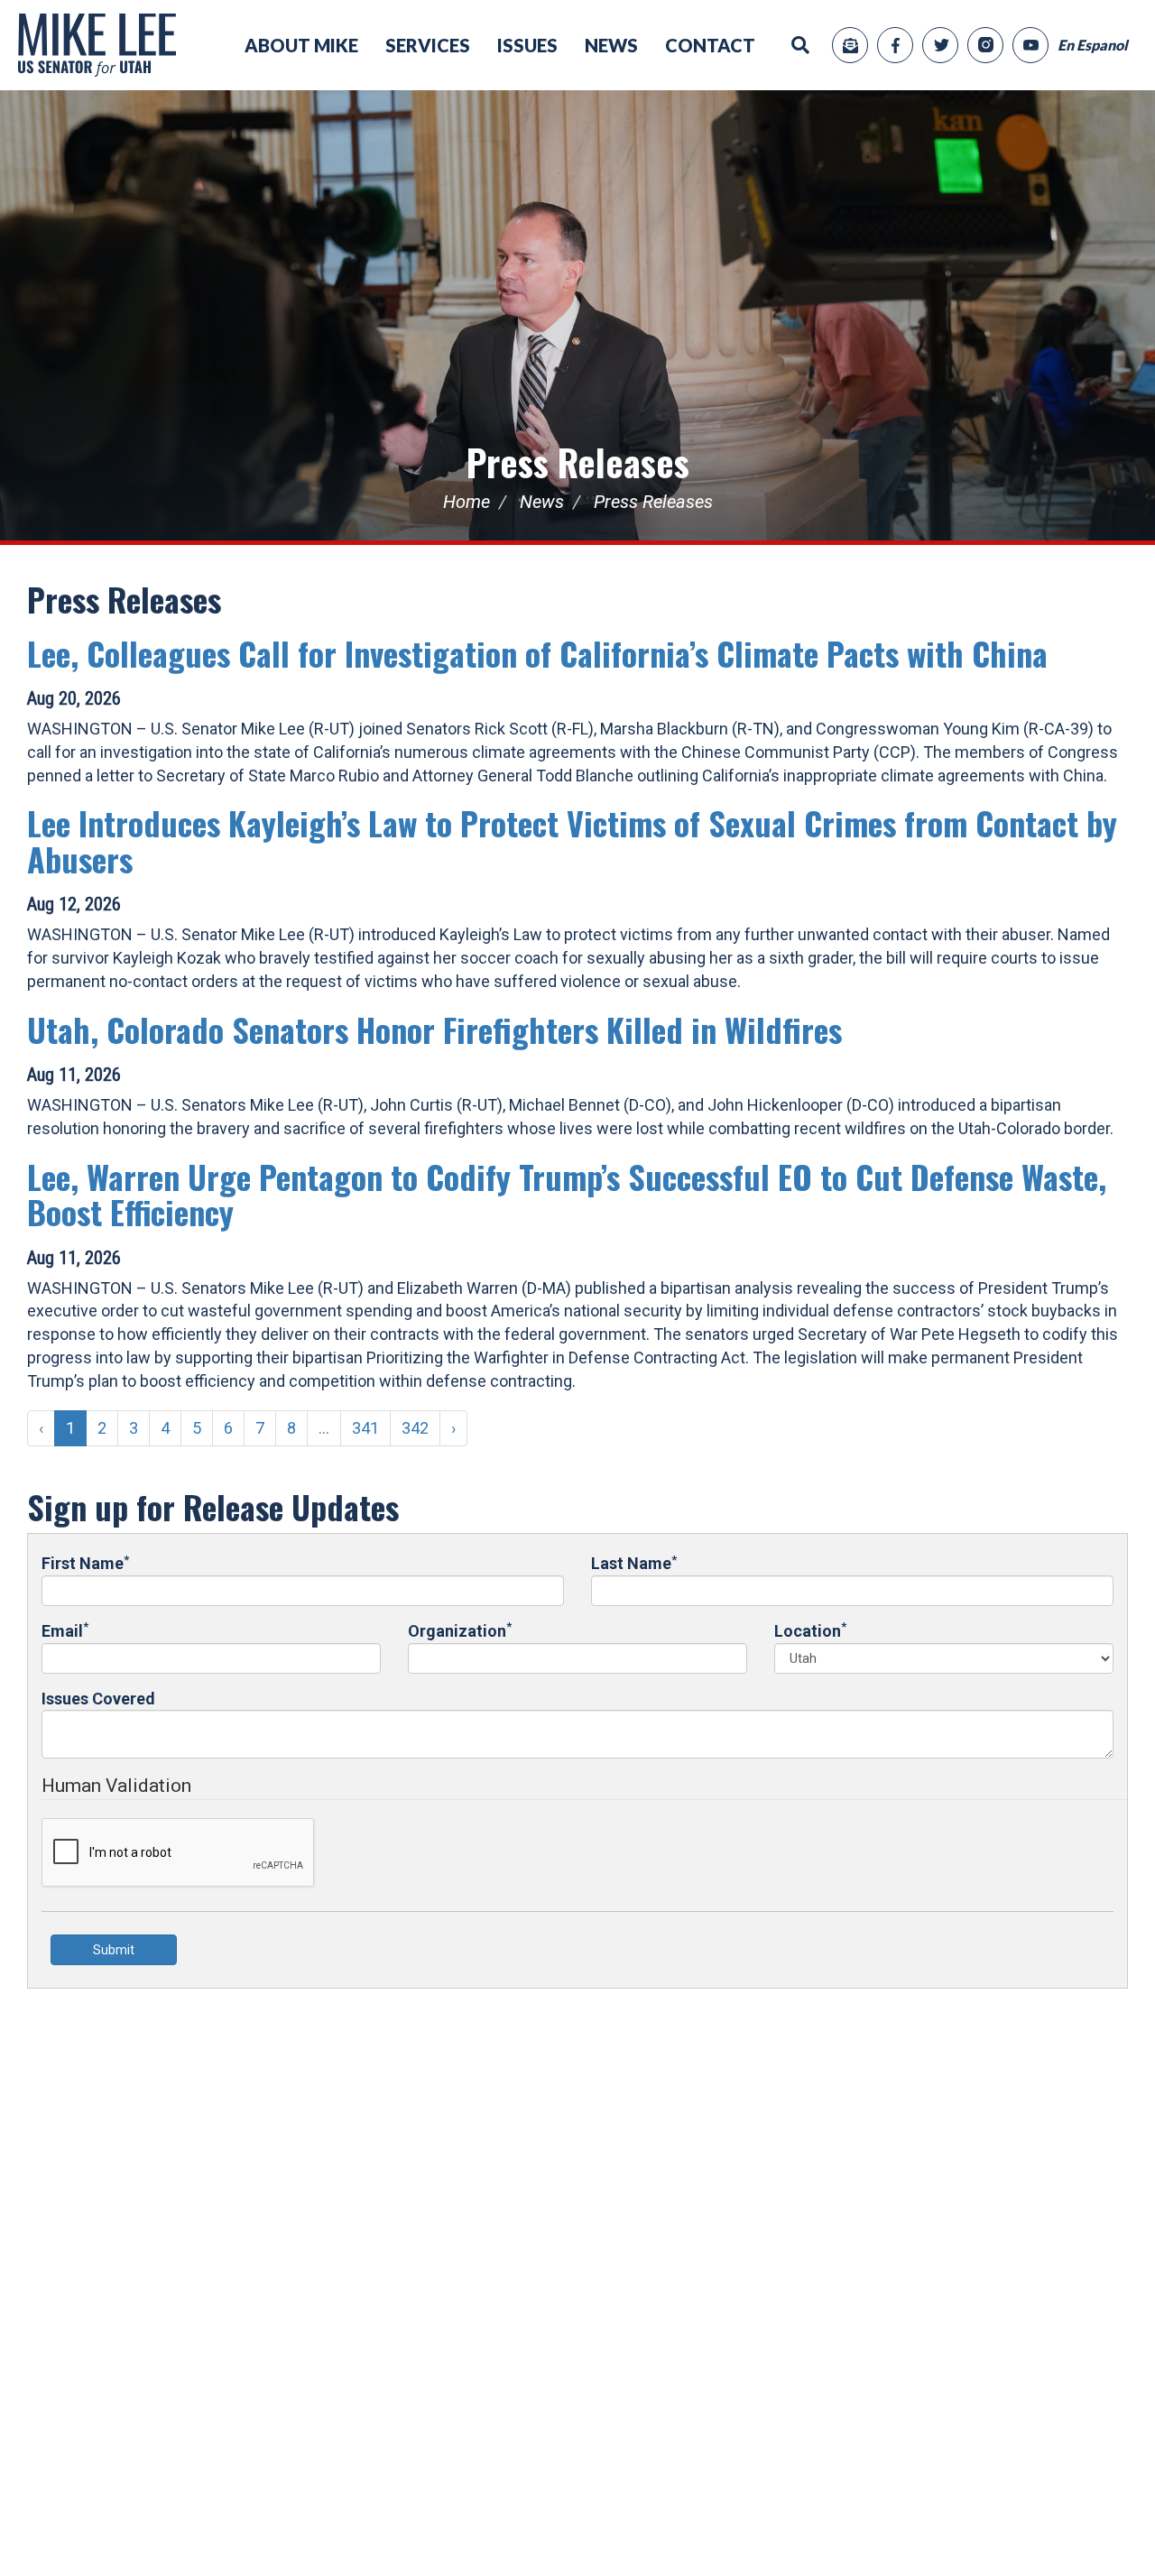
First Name (85, 1562)
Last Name (634, 1562)
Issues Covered (98, 1699)
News (611, 45)
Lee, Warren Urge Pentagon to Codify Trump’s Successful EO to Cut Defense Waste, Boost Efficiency (567, 1194)
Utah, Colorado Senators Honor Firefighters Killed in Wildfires (434, 1029)
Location (810, 1630)
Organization (460, 1630)
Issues (527, 45)
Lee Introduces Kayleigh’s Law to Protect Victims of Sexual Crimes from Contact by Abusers (572, 840)
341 (365, 1428)
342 (415, 1428)
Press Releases (578, 462)
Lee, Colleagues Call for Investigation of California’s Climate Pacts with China (537, 653)
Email (65, 1630)
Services (428, 45)
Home (467, 502)
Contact (710, 45)
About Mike (301, 45)
